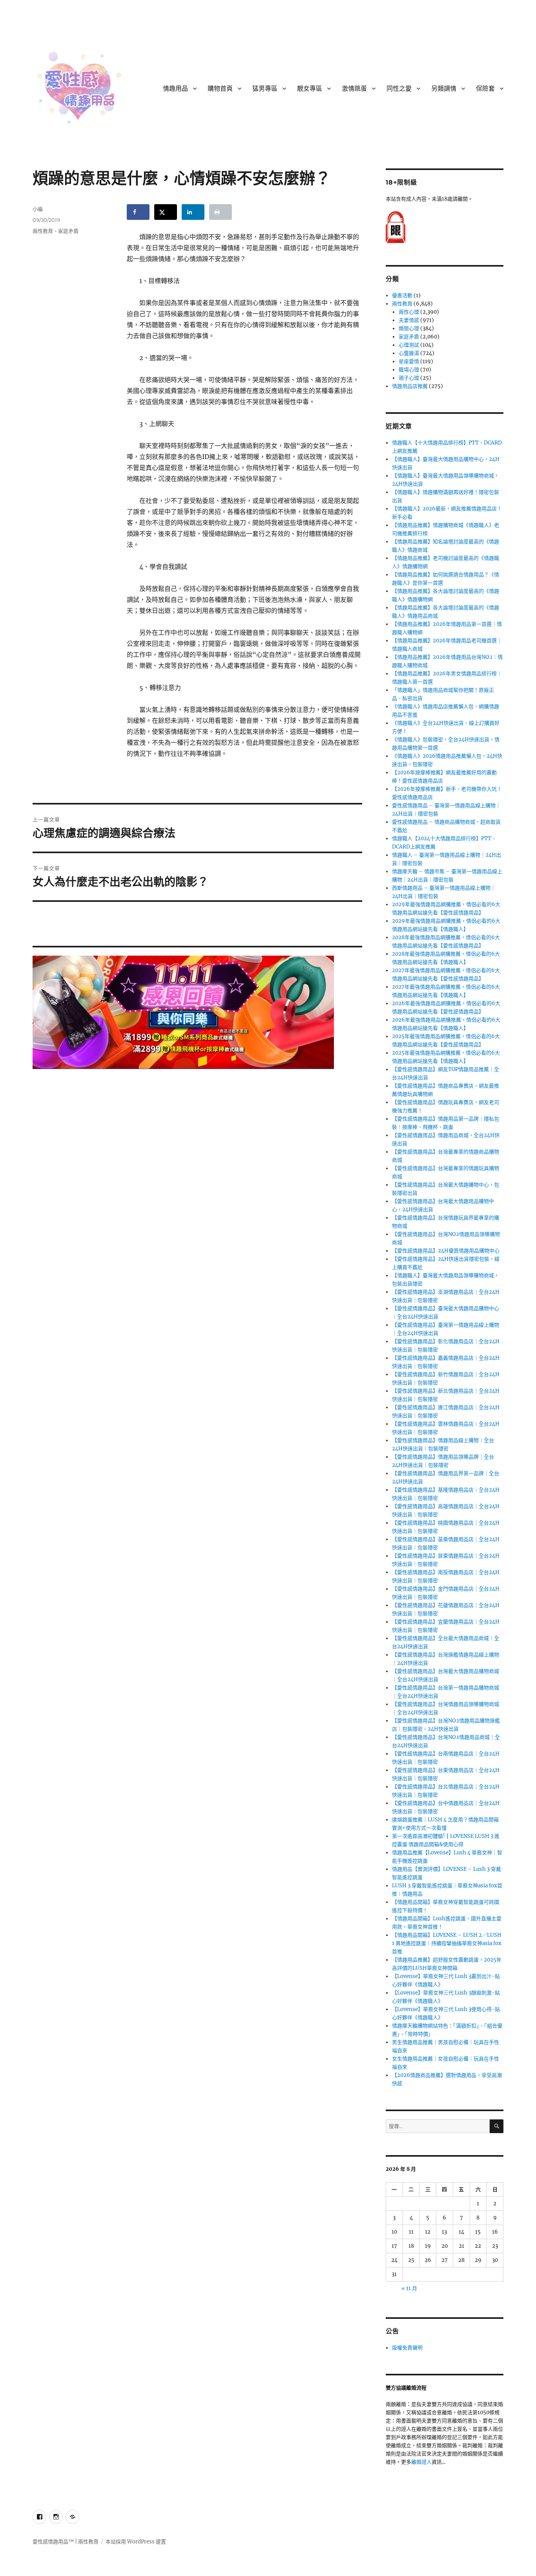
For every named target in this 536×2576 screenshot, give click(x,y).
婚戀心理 (409, 328)
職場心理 (409, 370)
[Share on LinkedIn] (193, 212)
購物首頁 (220, 89)
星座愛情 (409, 361)
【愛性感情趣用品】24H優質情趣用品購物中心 (446, 1251)
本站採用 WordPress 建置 (136, 2542)
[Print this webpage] (221, 212)
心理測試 (409, 345)
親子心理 (409, 378)
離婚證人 (421, 2462)
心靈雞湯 (409, 353)
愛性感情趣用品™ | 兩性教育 (66, 2542)
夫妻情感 (409, 320)
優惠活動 (402, 295)
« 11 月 (409, 2288)
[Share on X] (166, 212)
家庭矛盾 (68, 231)
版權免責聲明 (407, 2348)
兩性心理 (409, 312)
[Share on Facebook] (138, 212)
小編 (38, 209)
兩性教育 (43, 231)
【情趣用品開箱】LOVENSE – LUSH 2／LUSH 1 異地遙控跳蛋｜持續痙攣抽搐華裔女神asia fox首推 (447, 1943)
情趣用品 (175, 89)
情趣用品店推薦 (410, 386)
